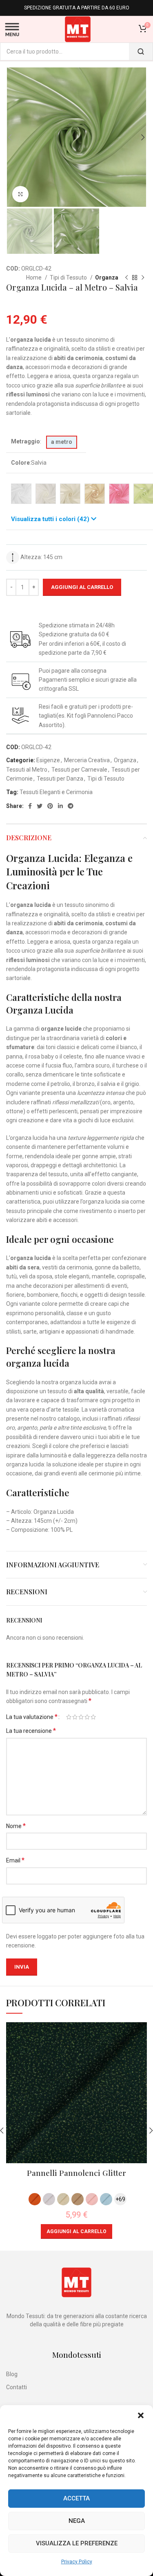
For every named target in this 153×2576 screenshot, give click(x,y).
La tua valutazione (32, 1717)
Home (34, 278)
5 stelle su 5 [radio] (93, 1717)
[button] (141, 2415)
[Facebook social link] (30, 806)
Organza (107, 278)
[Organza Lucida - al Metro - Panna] (70, 494)
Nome (16, 1826)
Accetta (76, 2498)
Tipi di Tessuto (69, 278)
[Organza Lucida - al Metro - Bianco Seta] (46, 494)
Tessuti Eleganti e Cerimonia (56, 792)
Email (15, 1860)
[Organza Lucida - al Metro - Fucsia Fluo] (119, 494)
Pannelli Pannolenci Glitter (76, 2173)
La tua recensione (31, 1731)
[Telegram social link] (71, 806)
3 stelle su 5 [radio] (81, 1717)
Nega (77, 2521)
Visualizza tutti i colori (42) (51, 519)
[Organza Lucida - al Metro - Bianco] (21, 494)
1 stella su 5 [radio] (69, 1717)
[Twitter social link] (40, 806)
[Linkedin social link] (60, 806)
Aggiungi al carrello (82, 587)
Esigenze (48, 760)
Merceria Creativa (87, 760)
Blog (12, 2374)
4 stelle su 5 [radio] (87, 1717)
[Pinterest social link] (50, 806)
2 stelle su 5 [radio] (75, 1717)
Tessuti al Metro (27, 770)
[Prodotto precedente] (126, 278)
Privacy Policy (77, 2562)
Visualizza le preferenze (77, 2543)
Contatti (17, 2387)
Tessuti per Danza (60, 779)
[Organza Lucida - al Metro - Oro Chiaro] (95, 494)
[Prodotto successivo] (143, 278)
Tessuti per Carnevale (79, 770)
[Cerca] (141, 51)
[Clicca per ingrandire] (20, 194)
